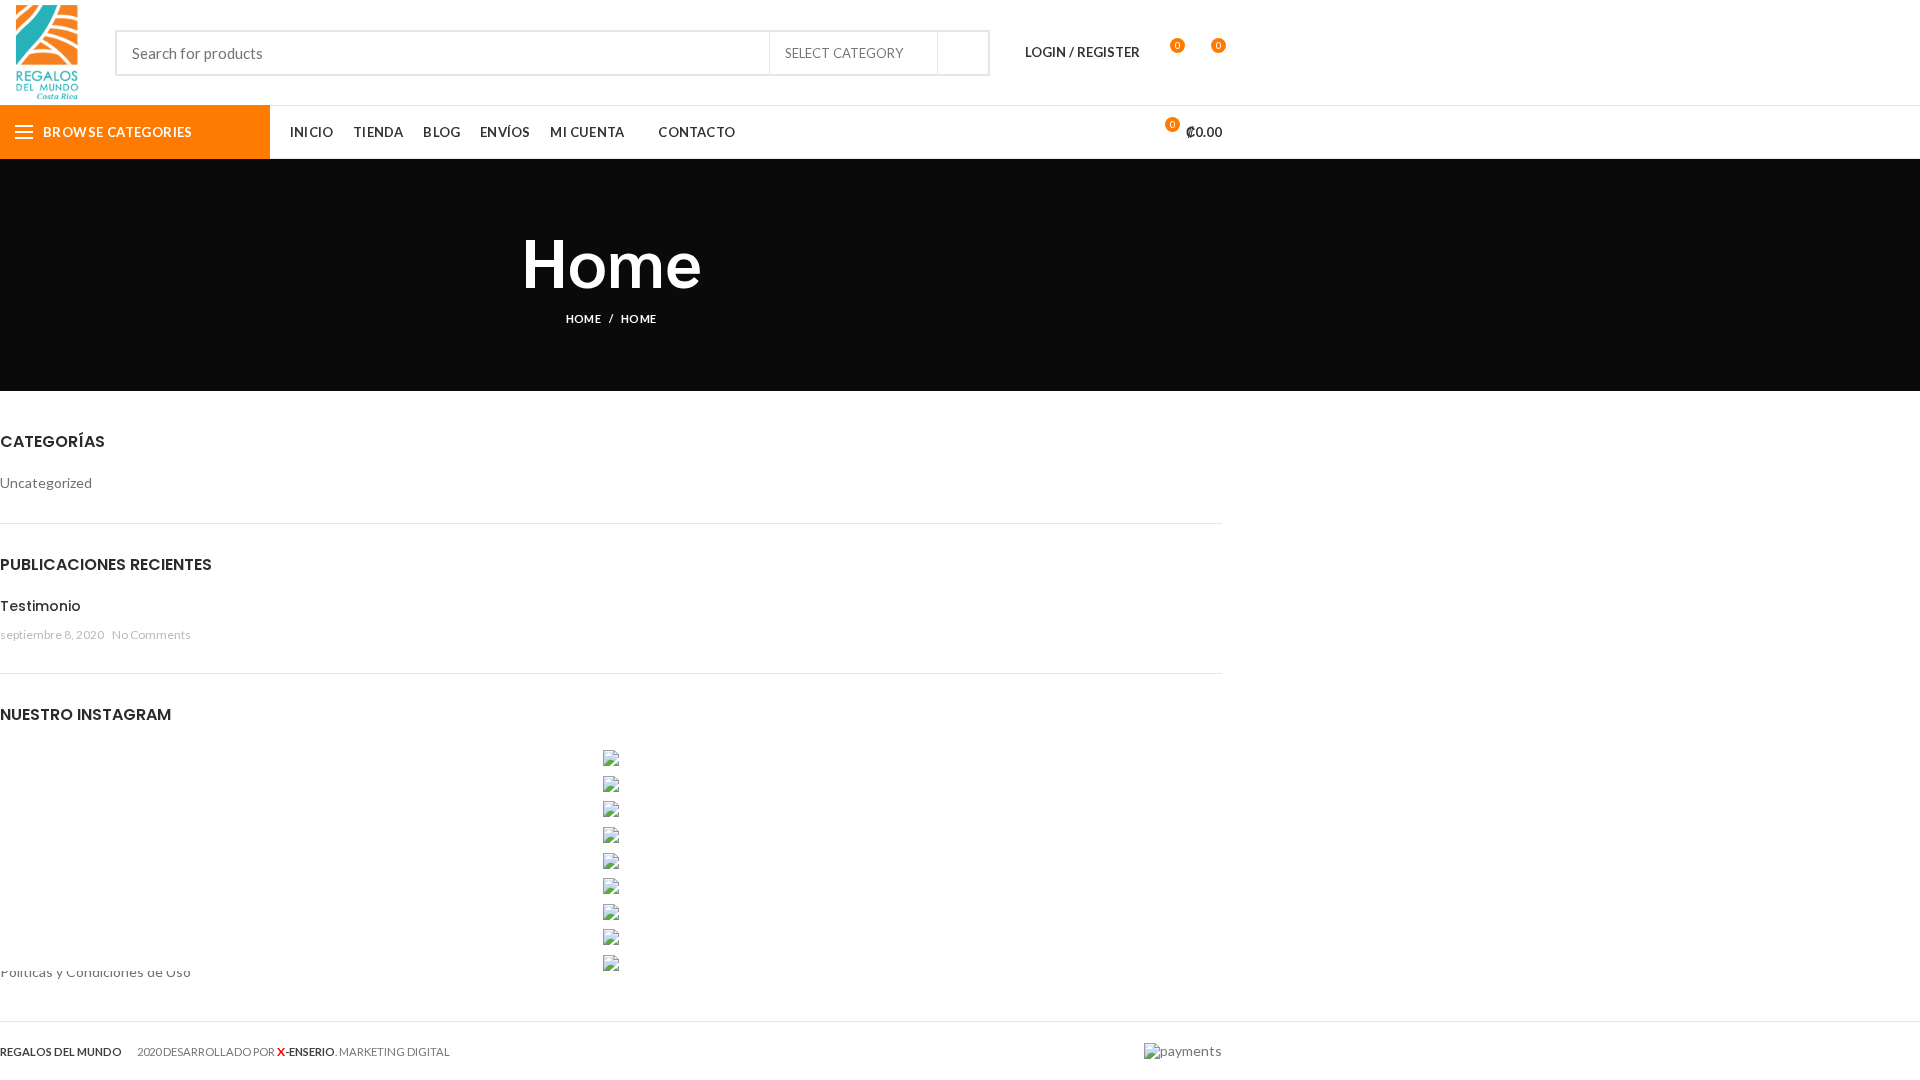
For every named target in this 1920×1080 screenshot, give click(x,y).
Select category (844, 53)
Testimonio (40, 606)
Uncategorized (46, 482)
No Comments (151, 634)
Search (963, 53)
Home (583, 318)
